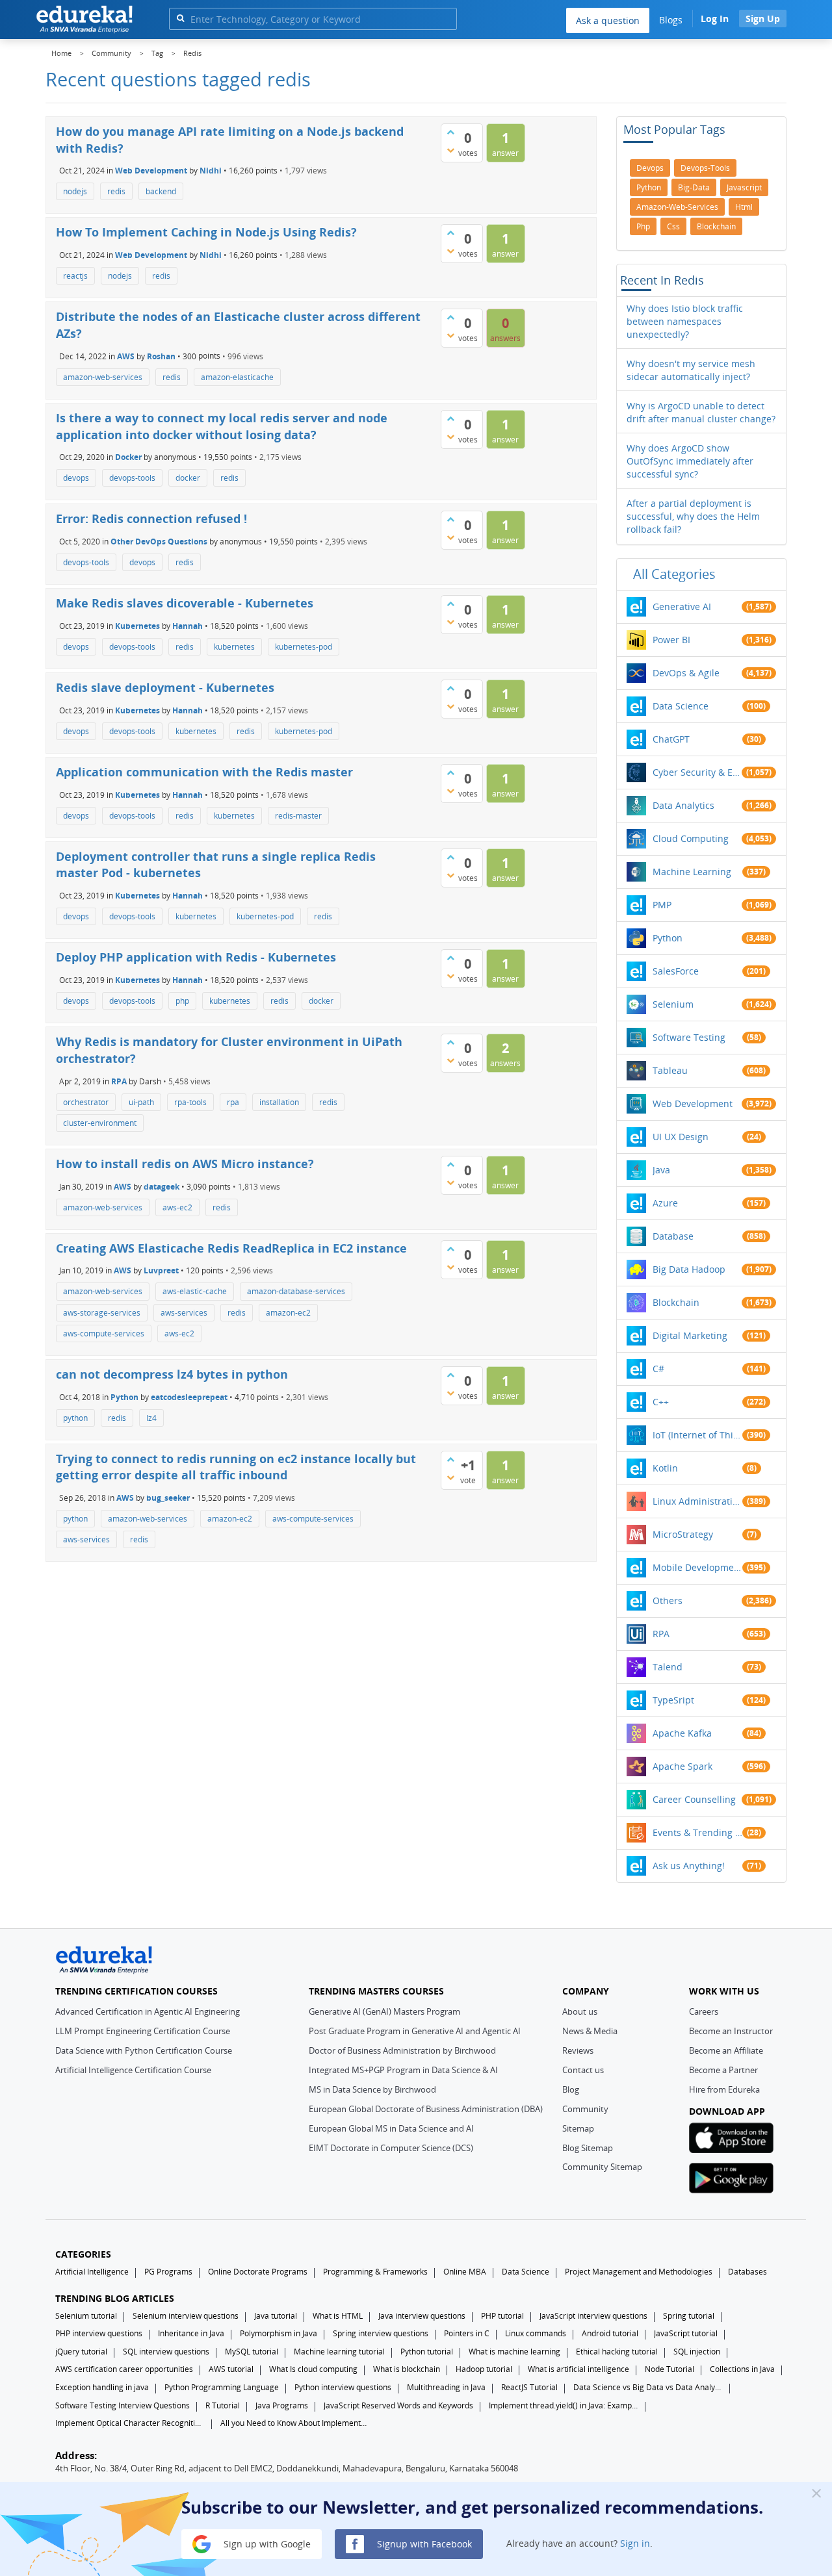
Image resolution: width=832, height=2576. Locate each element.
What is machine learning (514, 2352)
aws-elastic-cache (195, 1291)
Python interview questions (343, 2387)
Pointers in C (467, 2333)
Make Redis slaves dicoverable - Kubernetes (185, 603)
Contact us (583, 2070)
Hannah (188, 626)
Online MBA (465, 2272)
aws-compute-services (104, 1333)
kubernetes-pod (304, 647)
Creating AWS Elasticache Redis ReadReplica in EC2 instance (231, 1248)
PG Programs (168, 2272)
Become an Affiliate (726, 2050)
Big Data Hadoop (689, 1269)
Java (661, 1170)
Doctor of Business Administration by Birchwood (402, 2050)
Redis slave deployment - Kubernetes (165, 687)
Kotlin (665, 1468)
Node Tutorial (669, 2369)
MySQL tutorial (252, 2352)
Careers (704, 2011)
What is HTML (338, 2316)
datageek (162, 1186)
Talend (668, 1667)
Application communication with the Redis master (204, 772)
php (182, 1001)
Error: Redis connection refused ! (151, 518)
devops (76, 478)
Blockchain (676, 1302)
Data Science (681, 706)
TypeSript (673, 1700)
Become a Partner (723, 2070)
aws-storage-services (102, 1313)
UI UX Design (681, 1137)
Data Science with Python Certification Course (144, 2050)
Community (585, 2109)
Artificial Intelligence (92, 2272)
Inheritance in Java (191, 2333)
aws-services (184, 1313)
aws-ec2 (177, 1207)
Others (668, 1600)
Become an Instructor (731, 2031)
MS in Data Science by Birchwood (372, 2089)
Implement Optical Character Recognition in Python (130, 2423)
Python (124, 1396)
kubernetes (234, 647)
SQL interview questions (166, 2352)
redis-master (298, 816)
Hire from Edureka (724, 2089)
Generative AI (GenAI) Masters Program (384, 2011)
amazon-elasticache (237, 377)
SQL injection (697, 2352)
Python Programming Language (222, 2387)
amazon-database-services (296, 1291)
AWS (126, 356)
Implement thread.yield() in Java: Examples (564, 2405)
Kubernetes (137, 626)
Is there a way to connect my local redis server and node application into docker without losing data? (222, 426)
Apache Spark (682, 1766)
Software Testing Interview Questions (123, 2405)
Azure (665, 1203)
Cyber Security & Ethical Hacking (697, 772)
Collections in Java (742, 2369)
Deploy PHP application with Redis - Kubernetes (196, 957)
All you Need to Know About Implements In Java (295, 2423)
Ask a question (608, 20)
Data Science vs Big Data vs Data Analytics (648, 2387)
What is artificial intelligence (578, 2369)
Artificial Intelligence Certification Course (133, 2070)
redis (116, 191)
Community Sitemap (602, 2167)
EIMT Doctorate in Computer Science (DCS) (391, 2148)
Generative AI (682, 606)
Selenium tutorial (86, 2316)
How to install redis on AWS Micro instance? (185, 1164)
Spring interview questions (381, 2333)
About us (580, 2011)
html (744, 207)
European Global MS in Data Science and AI (391, 2128)
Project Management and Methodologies (639, 2272)
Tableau (670, 1070)
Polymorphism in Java (279, 2333)
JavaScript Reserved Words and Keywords (398, 2405)
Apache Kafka (682, 1733)
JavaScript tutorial (686, 2333)
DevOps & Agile (686, 673)
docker (188, 478)
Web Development (151, 171)
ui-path (141, 1102)
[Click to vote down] (450, 150)
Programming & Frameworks (375, 2272)
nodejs (75, 191)
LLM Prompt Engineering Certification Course (143, 2031)
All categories (674, 574)
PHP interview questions (99, 2333)
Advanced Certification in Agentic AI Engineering (148, 2011)
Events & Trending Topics (697, 1832)
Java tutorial (276, 2316)
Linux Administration (697, 1501)
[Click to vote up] (450, 132)
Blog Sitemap (588, 2148)
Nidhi (211, 171)
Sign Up (763, 19)
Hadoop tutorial (484, 2369)
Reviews (578, 2050)
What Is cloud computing (313, 2369)
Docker (128, 457)
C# (658, 1369)
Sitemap (578, 2128)
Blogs (671, 20)
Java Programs (282, 2405)
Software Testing (689, 1037)
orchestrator (86, 1102)
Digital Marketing (690, 1335)
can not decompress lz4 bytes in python (172, 1374)
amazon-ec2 (288, 1313)
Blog (571, 2089)
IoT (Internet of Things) (697, 1435)
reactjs (75, 276)
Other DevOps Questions (159, 542)
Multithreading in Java (446, 2387)
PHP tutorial (502, 2316)
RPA (119, 1081)
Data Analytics (683, 805)
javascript (744, 187)
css (673, 226)
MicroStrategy (683, 1534)
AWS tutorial (231, 2369)
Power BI (671, 640)
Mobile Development (697, 1567)
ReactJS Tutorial (529, 2387)
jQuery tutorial (81, 2352)
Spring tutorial (689, 2316)
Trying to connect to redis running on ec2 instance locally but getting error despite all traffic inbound (236, 1467)
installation (279, 1102)
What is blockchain (407, 2369)
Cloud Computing (691, 838)
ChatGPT (671, 739)
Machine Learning (692, 872)
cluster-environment (100, 1123)
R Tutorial (223, 2405)
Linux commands (536, 2333)
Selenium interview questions (186, 2316)
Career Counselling (694, 1799)
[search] (180, 18)
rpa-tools (190, 1102)
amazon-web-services (103, 377)
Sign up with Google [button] (266, 2543)
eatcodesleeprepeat (189, 1396)
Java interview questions (422, 2316)
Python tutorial (427, 2352)
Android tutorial (610, 2333)
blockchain (716, 226)
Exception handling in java (102, 2387)
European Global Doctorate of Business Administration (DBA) (426, 2109)
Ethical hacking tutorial (617, 2352)
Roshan (161, 356)
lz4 (151, 1418)
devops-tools (132, 478)
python (75, 1418)
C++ (661, 1402)
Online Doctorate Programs (258, 2272)
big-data (694, 187)
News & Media (590, 2031)
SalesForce (676, 971)
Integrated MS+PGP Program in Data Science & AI (403, 2070)
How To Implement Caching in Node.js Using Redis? (206, 232)
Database (673, 1236)
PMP (662, 905)
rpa (233, 1102)
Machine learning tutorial (339, 2352)
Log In (715, 19)
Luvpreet (161, 1270)
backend (161, 191)
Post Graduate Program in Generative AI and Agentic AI (415, 2031)
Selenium (673, 1004)
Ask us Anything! (689, 1866)
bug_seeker (168, 1498)
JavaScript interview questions (593, 2316)
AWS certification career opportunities (124, 2369)
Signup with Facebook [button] (423, 2543)
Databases (747, 2272)
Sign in (635, 2543)
